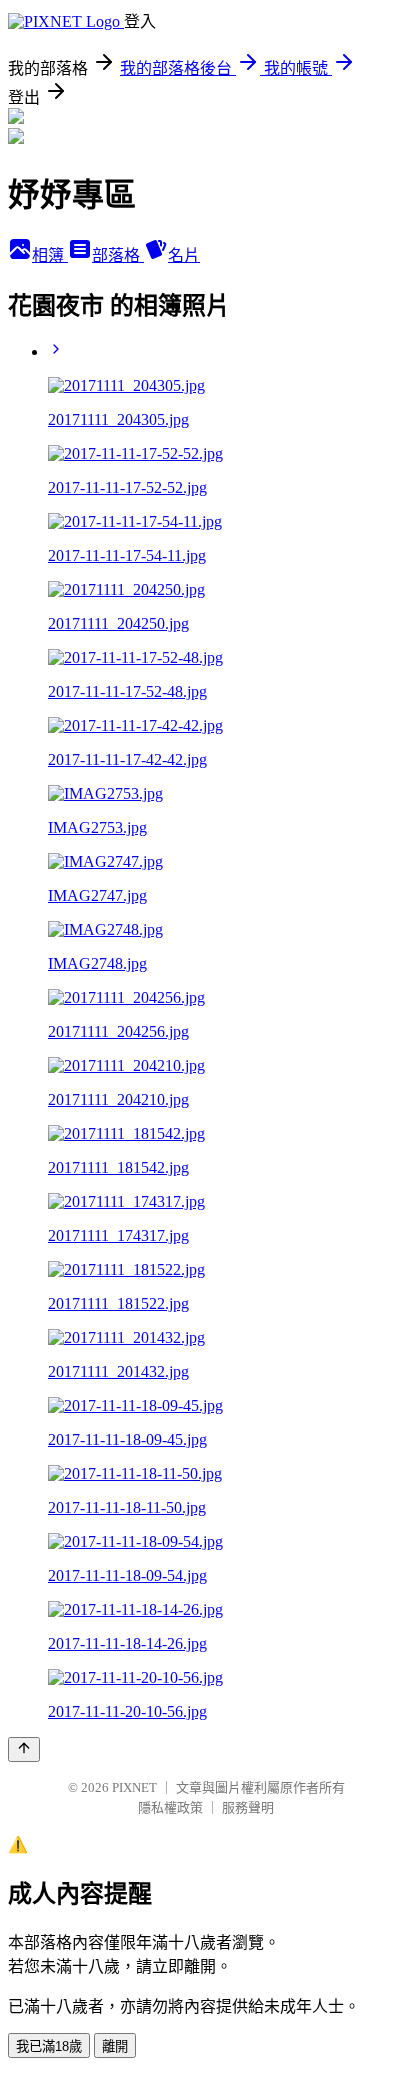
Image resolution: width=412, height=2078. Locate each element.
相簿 (50, 255)
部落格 (118, 255)
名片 (184, 255)
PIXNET (134, 1787)
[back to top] (24, 1749)
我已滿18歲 (49, 2046)
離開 (115, 2046)
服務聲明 (248, 1807)
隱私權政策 (170, 1807)
